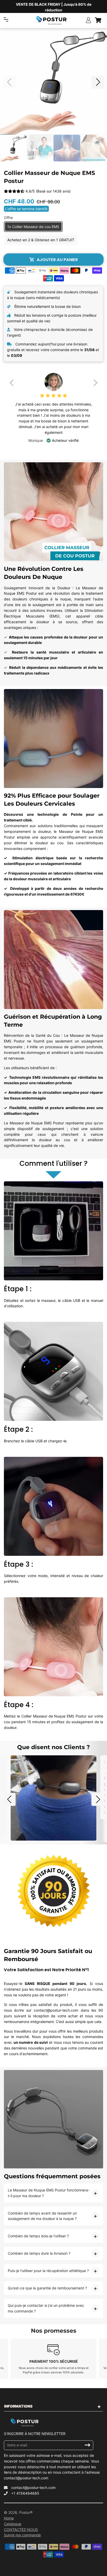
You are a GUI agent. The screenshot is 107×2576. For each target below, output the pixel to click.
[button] (98, 82)
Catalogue (13, 2524)
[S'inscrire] (88, 2445)
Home (9, 2518)
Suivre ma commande (22, 2535)
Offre (8, 218)
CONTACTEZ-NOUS (21, 2529)
